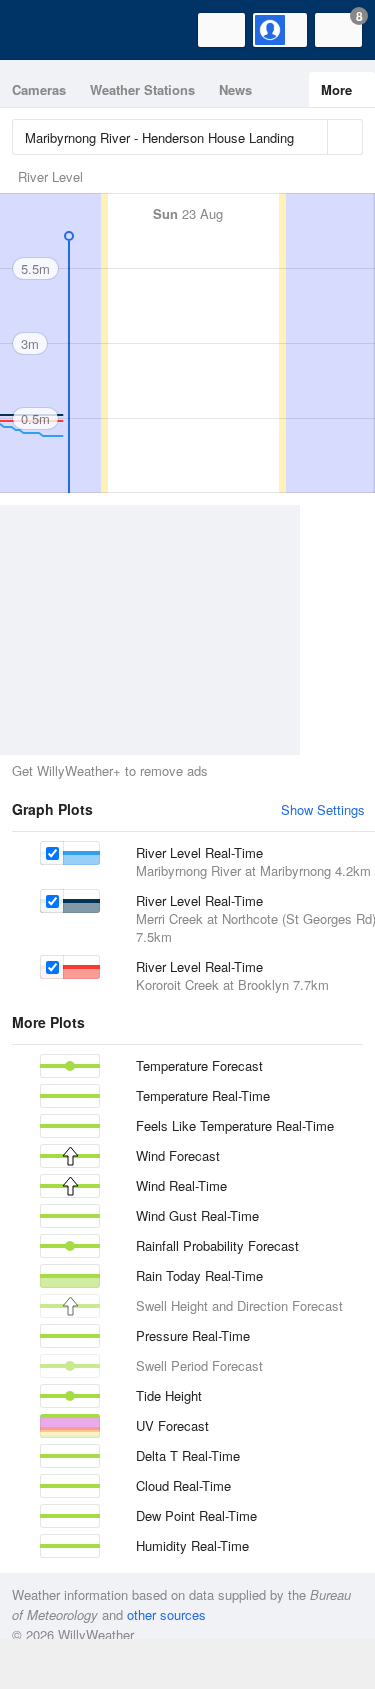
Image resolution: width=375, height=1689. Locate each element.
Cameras (39, 89)
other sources (166, 1614)
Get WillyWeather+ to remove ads (110, 770)
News (235, 89)
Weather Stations (142, 89)
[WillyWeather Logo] (45, 30)
